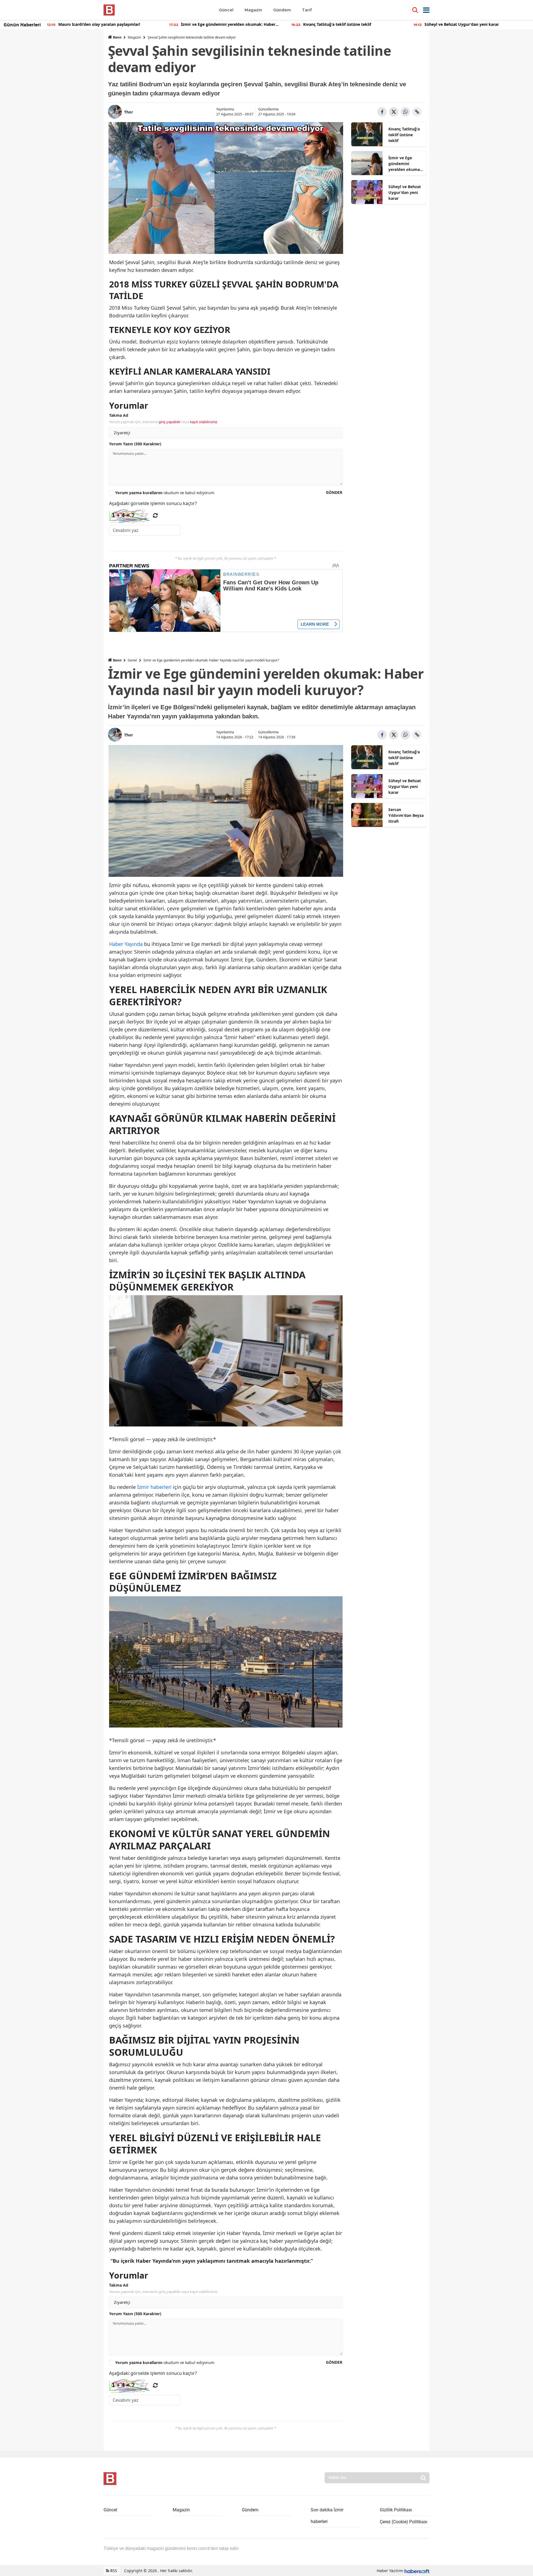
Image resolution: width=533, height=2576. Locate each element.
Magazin (134, 37)
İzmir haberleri (154, 1487)
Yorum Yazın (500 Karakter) (135, 444)
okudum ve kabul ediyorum (165, 493)
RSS (113, 2571)
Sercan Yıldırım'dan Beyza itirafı (406, 815)
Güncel (110, 2510)
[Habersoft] (417, 2571)
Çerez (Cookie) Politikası (403, 2522)
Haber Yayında (126, 944)
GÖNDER (334, 492)
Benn (117, 37)
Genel (132, 660)
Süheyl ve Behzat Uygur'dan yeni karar (405, 192)
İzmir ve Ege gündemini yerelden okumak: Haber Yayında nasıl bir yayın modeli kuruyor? (406, 164)
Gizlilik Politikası (396, 2510)
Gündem (250, 2510)
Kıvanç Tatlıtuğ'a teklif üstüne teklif (404, 135)
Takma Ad (119, 415)
